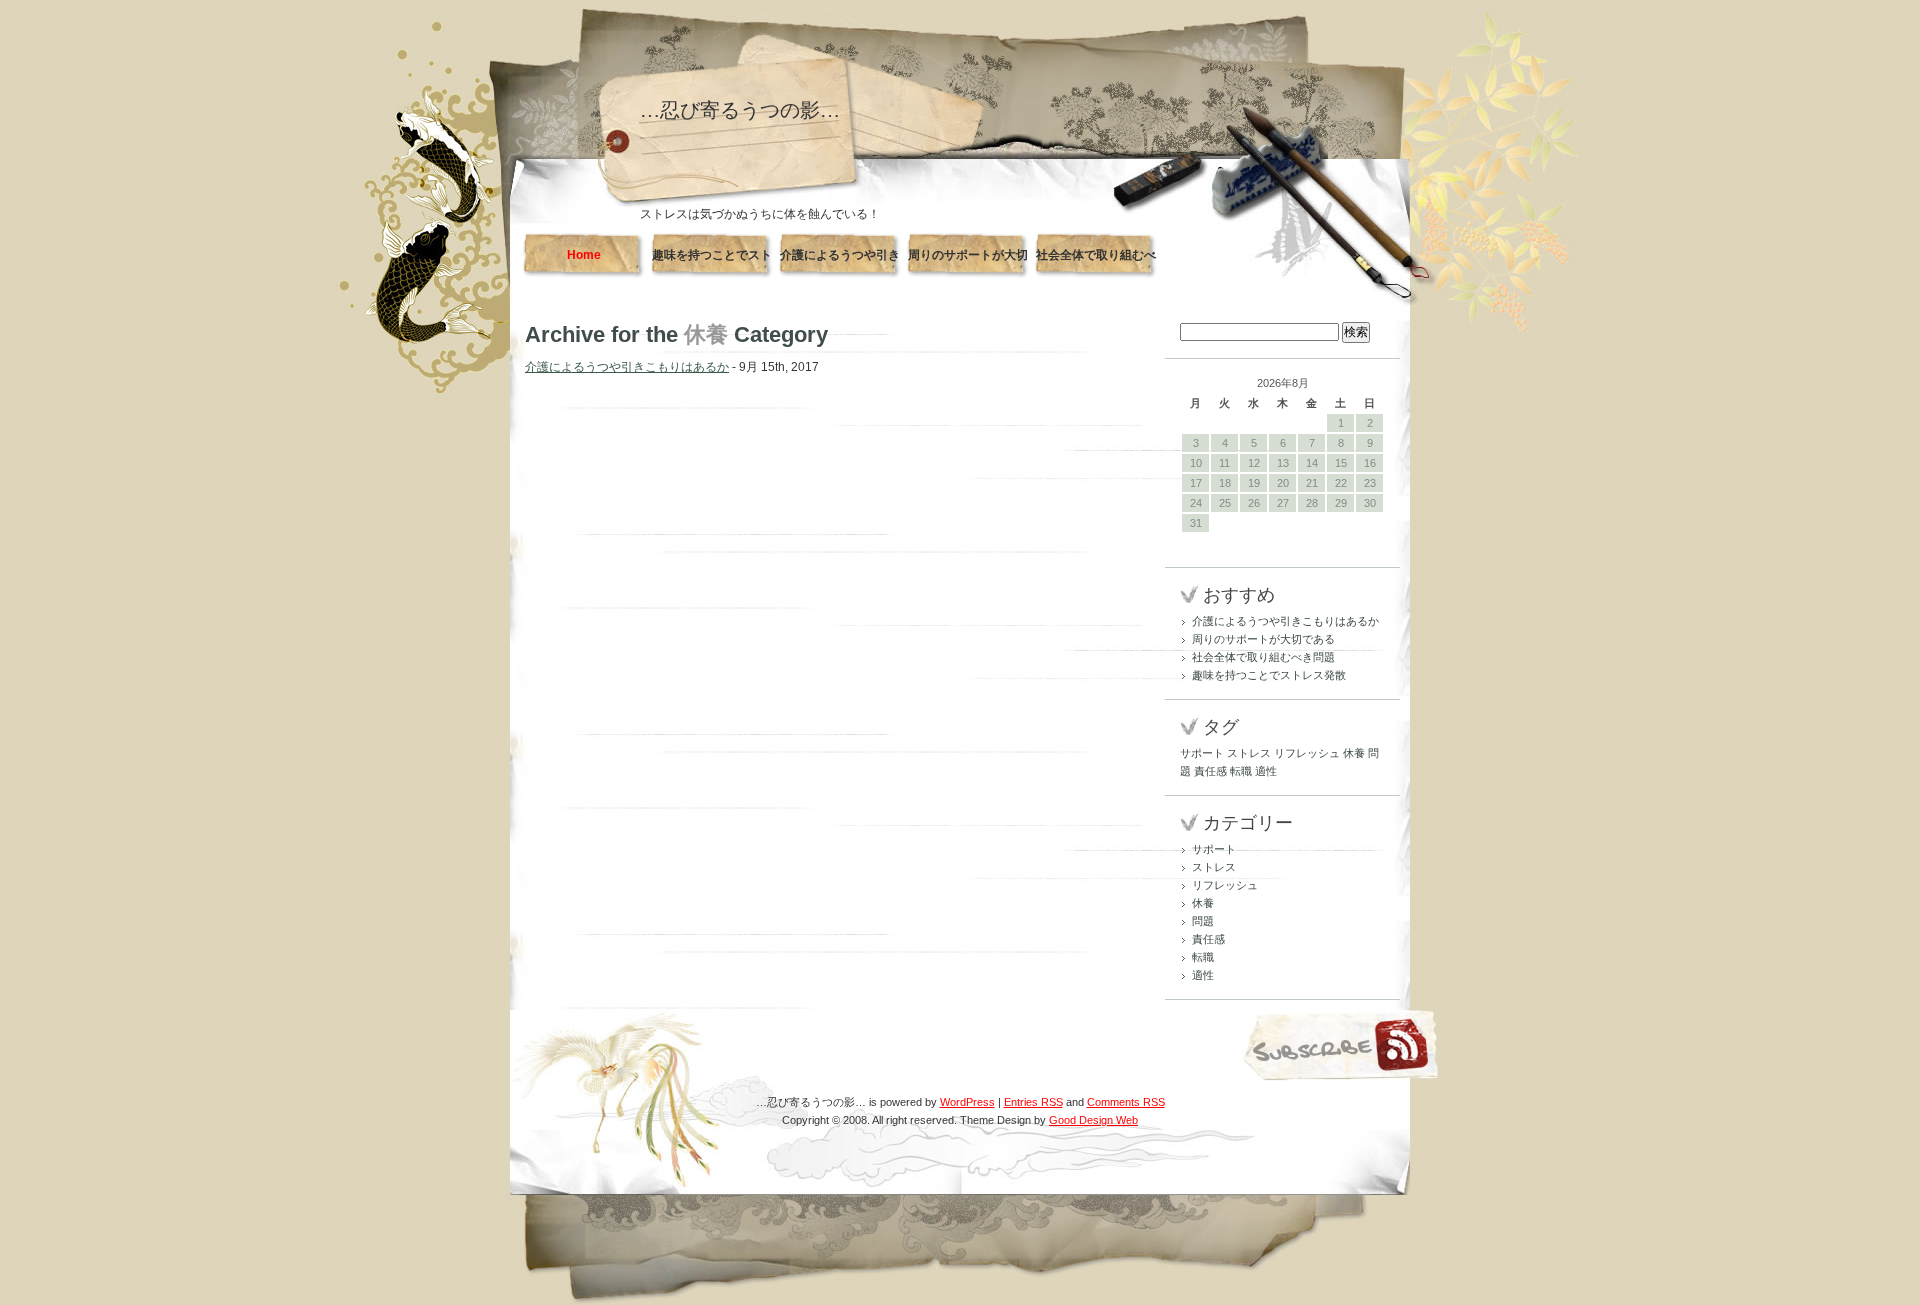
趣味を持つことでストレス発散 (712, 263)
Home (584, 255)
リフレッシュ (1307, 753)
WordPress (967, 1102)
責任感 (1210, 771)
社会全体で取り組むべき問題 (1096, 263)
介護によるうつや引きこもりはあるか (840, 263)
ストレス (1249, 753)
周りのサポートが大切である (968, 263)
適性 (1266, 771)
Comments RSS (1126, 1102)
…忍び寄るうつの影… (740, 110)
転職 (1241, 771)
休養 (1354, 753)
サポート (1202, 753)
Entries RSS (1033, 1102)
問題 (1203, 921)
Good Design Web (1093, 1120)
